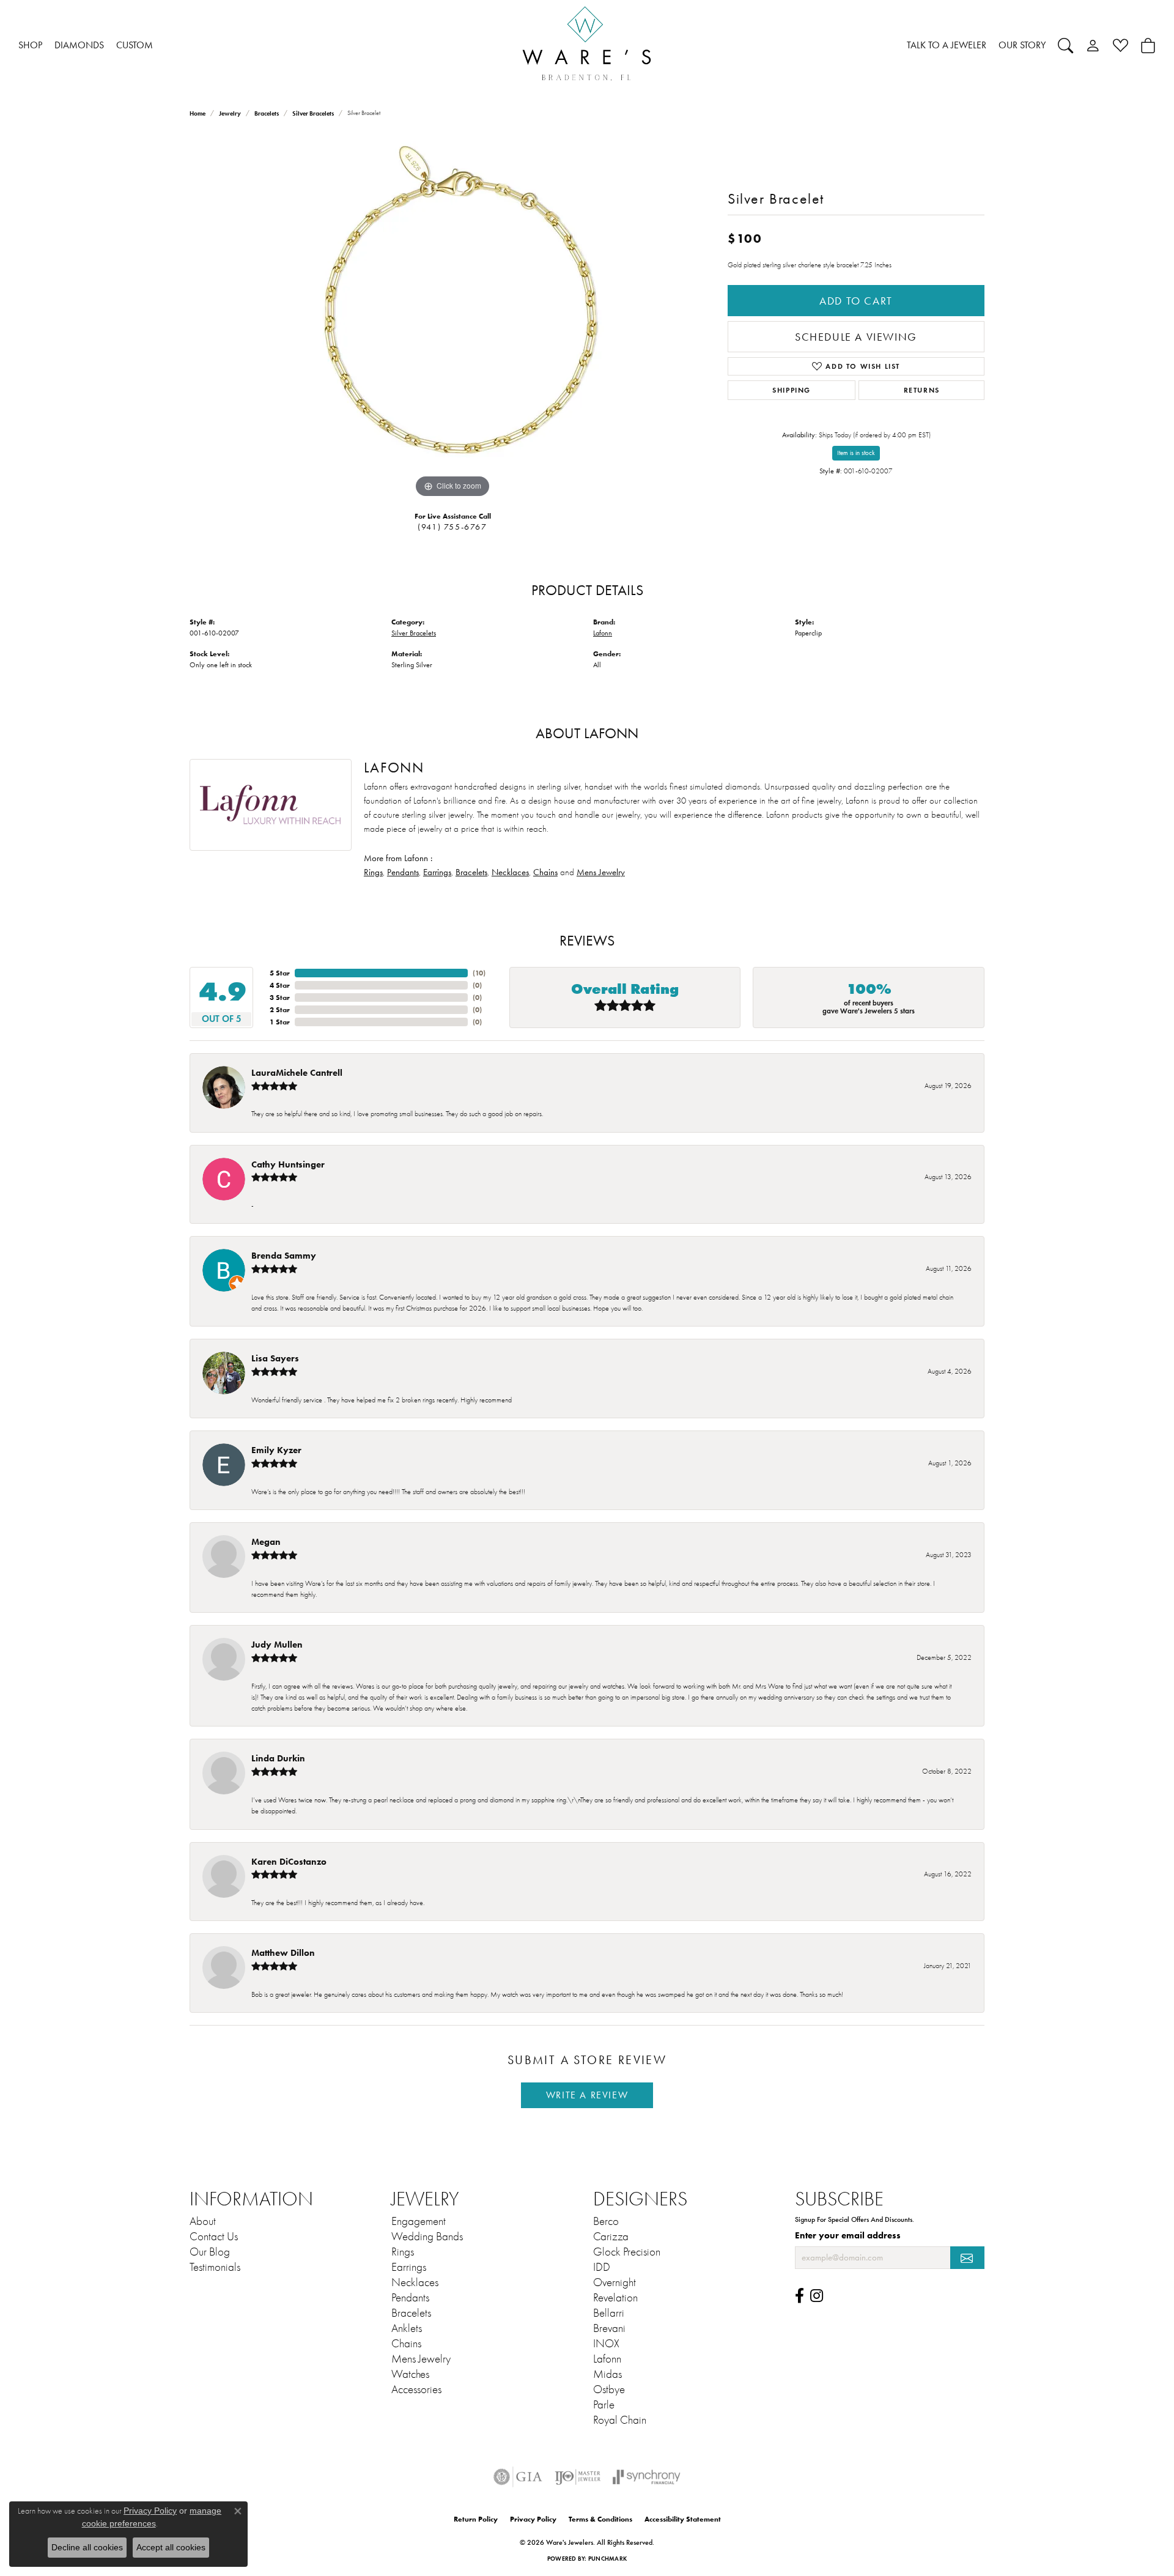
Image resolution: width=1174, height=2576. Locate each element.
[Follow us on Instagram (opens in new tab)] (817, 2296)
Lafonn (603, 633)
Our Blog (210, 2252)
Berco (606, 2221)
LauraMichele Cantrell (297, 1072)
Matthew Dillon (283, 1952)
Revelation (615, 2298)
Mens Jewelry (601, 872)
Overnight (615, 2282)
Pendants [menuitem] (410, 2298)
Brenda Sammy (284, 1255)
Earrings (437, 872)
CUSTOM (135, 45)
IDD (602, 2267)
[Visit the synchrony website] (647, 2477)
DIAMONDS (79, 45)
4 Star (280, 985)
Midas (607, 2374)
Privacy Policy (533, 2519)
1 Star (280, 1022)
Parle (604, 2405)
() (479, 973)
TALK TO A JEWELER (947, 45)
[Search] (1065, 45)
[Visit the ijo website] (578, 2477)
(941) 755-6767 (452, 527)
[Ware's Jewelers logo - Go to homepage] (587, 46)
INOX (606, 2344)
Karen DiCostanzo (289, 1861)
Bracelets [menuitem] (411, 2313)
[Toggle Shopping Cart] (1148, 45)
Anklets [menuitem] (407, 2328)
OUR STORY (1022, 45)
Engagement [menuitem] (419, 2221)
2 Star (280, 1009)
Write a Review (587, 2095)
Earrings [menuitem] (409, 2267)
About (203, 2221)
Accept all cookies (171, 2547)
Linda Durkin (278, 1758)
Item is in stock (856, 453)
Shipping (792, 390)
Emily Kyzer (276, 1450)
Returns (922, 390)
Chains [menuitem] (406, 2344)
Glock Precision (627, 2252)
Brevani (609, 2328)
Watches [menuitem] (410, 2374)
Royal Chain (620, 2420)
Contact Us (214, 2237)
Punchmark (607, 2559)
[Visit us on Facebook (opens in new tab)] (799, 2296)
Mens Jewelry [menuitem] (421, 2359)
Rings (373, 872)
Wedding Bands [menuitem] (427, 2237)
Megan (266, 1542)
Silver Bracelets (313, 113)
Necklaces (510, 872)
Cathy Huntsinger (288, 1164)
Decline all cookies (87, 2547)
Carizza (611, 2237)
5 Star (280, 973)
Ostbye (609, 2389)
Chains (545, 872)
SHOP (30, 45)
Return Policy (476, 2519)
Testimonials (215, 2267)
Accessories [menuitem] (416, 2389)
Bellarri (609, 2313)
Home (198, 113)
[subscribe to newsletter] (967, 2258)
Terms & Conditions (600, 2519)
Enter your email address (848, 2235)
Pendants (403, 872)
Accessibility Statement (683, 2519)
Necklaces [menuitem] (415, 2282)
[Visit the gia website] (518, 2477)
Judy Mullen (277, 1644)
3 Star (280, 997)
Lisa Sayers (275, 1358)
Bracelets (267, 113)
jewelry (230, 113)
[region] (452, 317)
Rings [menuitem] (403, 2252)
